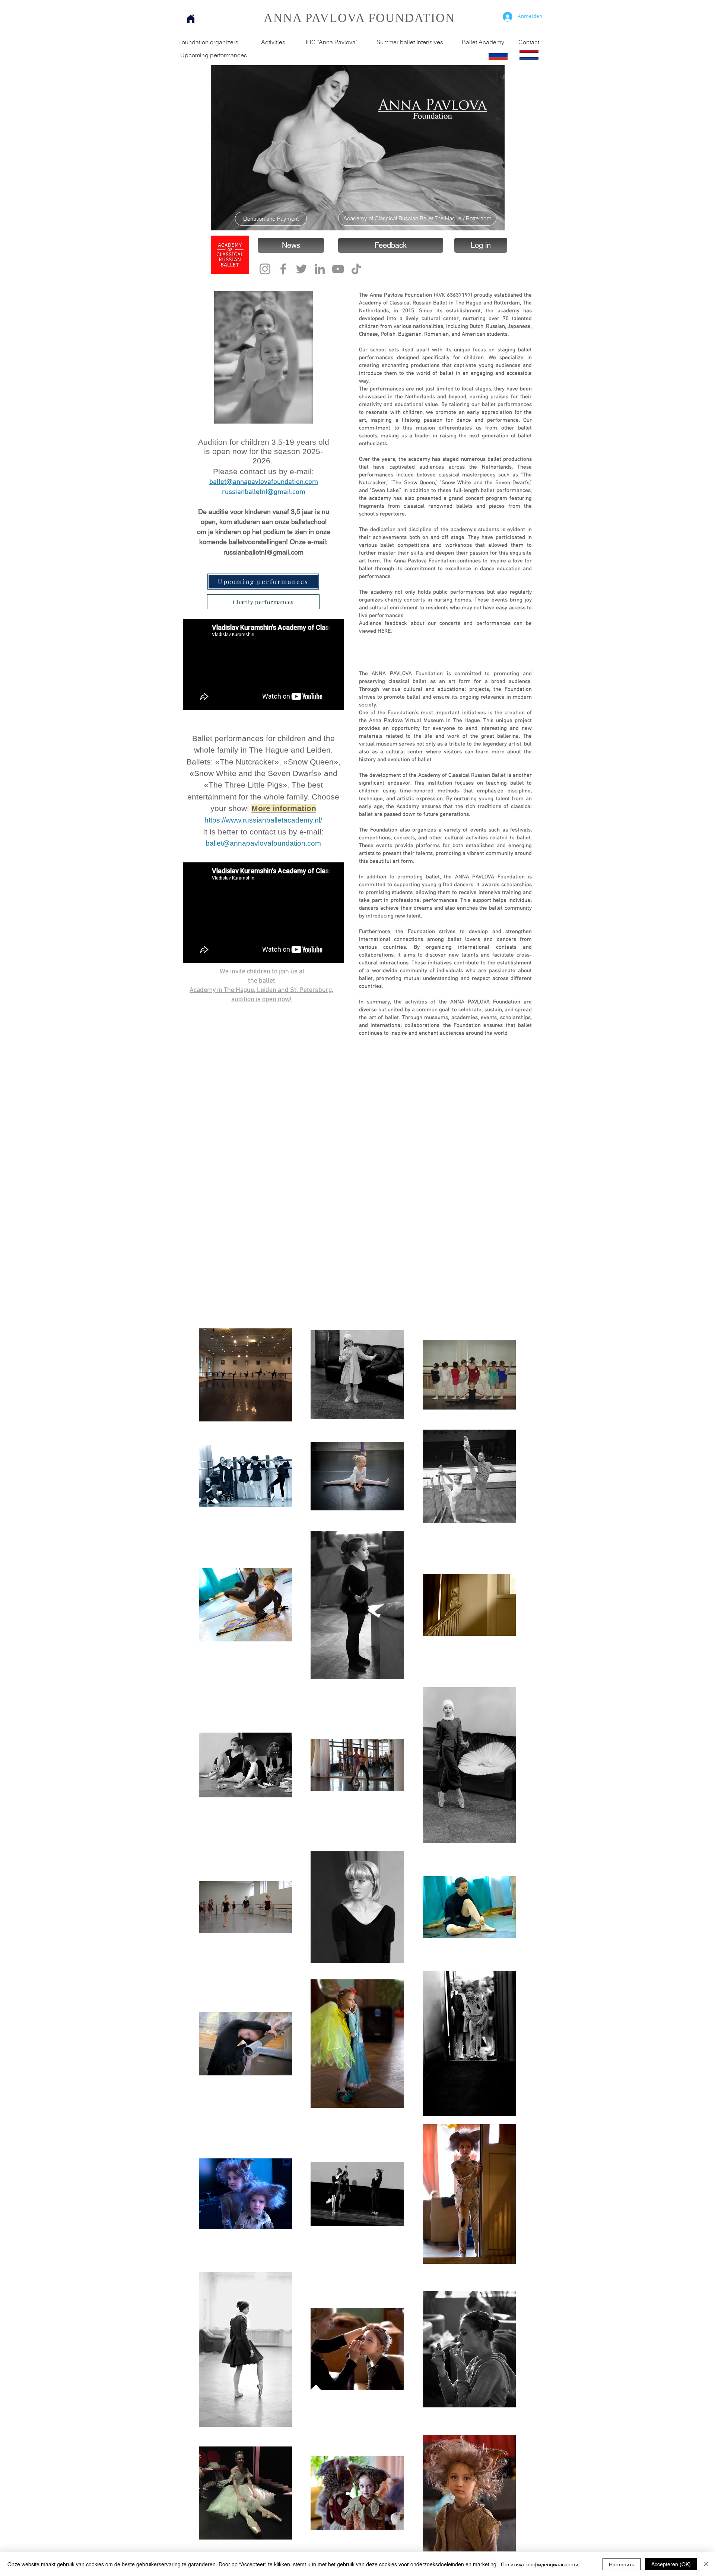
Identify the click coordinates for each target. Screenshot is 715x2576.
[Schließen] (706, 2564)
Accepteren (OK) (671, 2564)
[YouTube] (338, 269)
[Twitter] (301, 269)
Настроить (622, 2564)
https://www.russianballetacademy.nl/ (263, 820)
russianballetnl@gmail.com (264, 492)
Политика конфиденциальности (540, 2564)
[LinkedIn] (320, 269)
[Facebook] (283, 269)
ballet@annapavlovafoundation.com (264, 482)
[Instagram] (265, 269)
